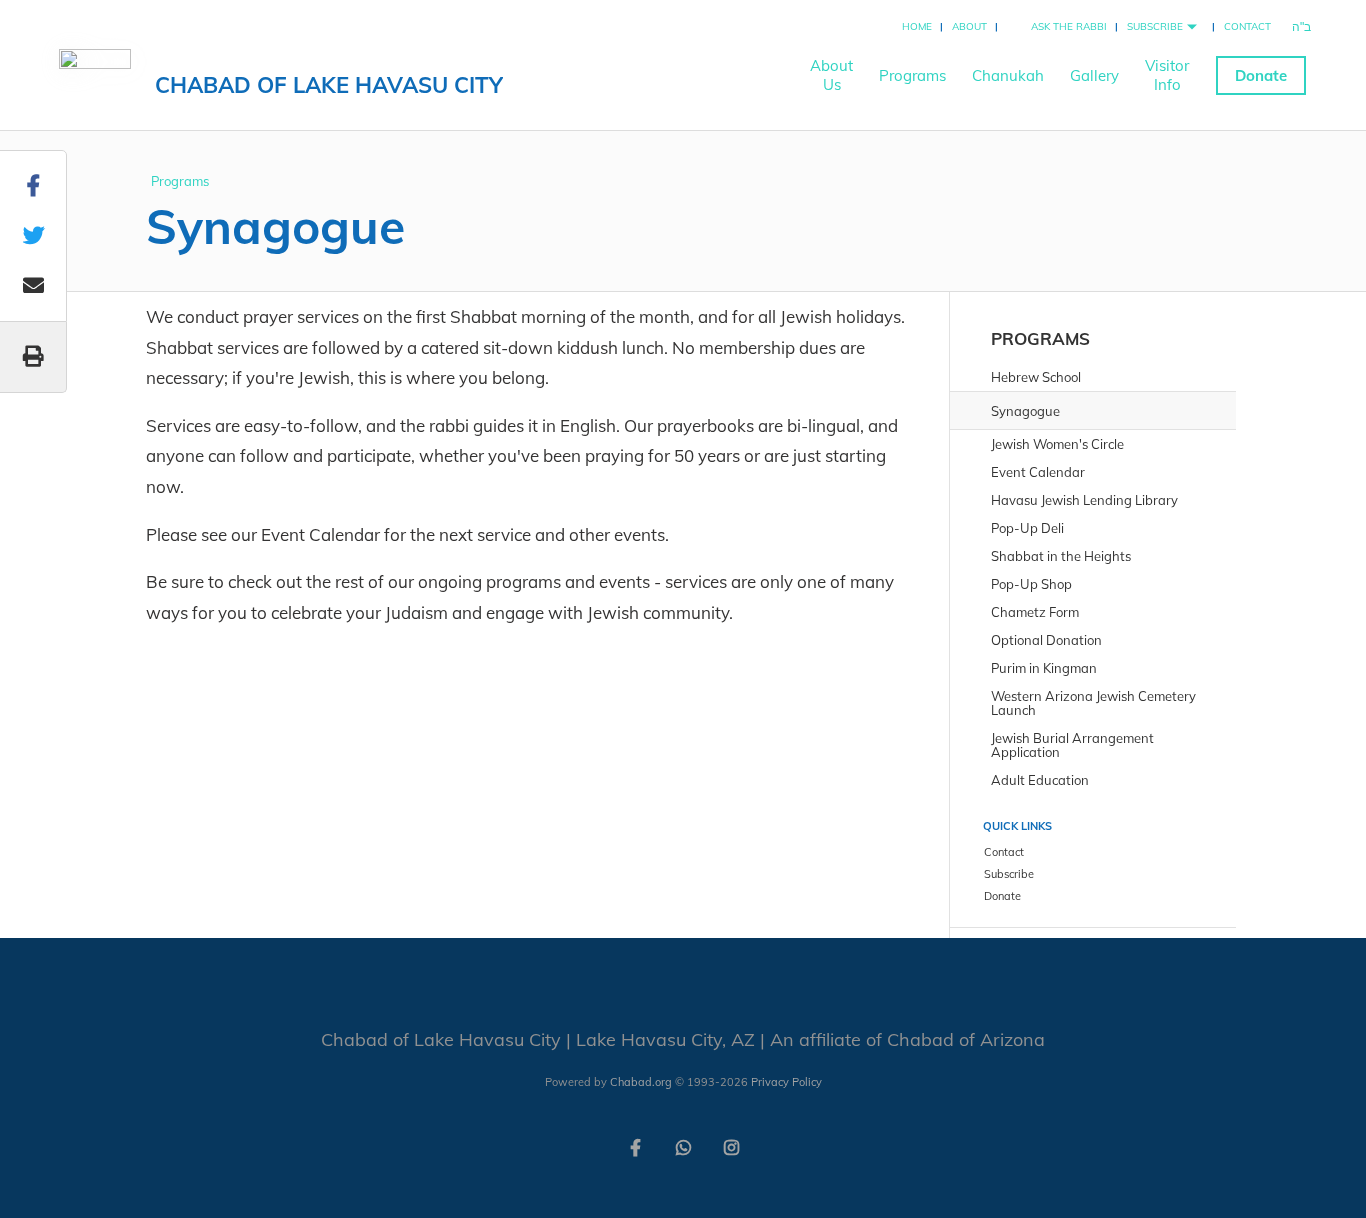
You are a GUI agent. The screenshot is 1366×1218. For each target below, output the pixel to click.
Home (917, 26)
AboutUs (831, 75)
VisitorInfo (1167, 75)
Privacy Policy (786, 1082)
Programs (912, 75)
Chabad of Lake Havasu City (329, 85)
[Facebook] (635, 1146)
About (969, 26)
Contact (1247, 26)
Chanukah (1008, 75)
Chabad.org (641, 1082)
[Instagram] (731, 1146)
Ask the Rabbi (1069, 26)
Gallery (1094, 75)
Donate (1261, 75)
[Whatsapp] (683, 1146)
